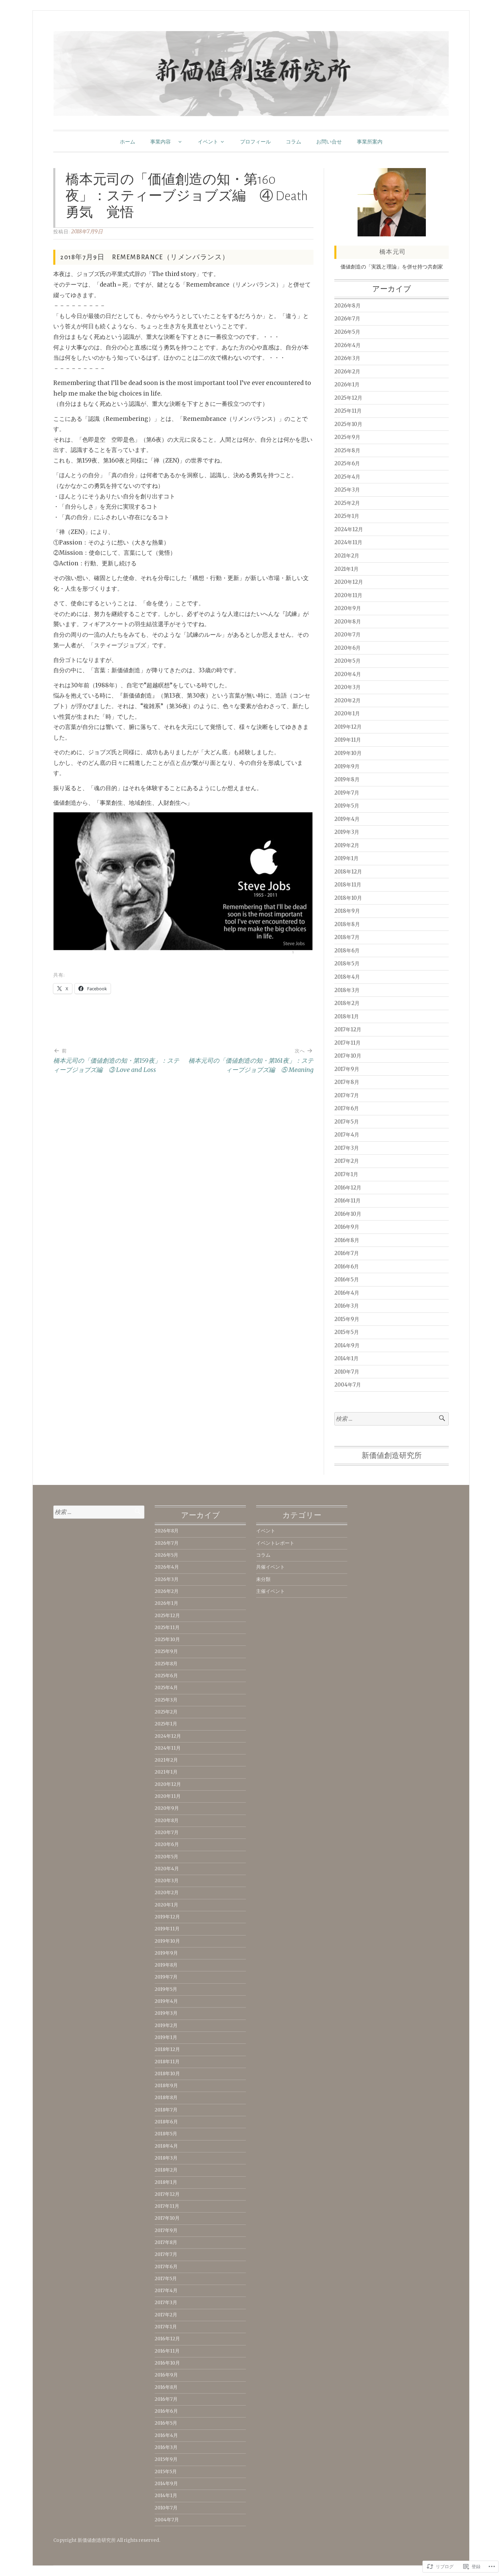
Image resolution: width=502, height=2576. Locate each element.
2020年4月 (348, 674)
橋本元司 (393, 252)
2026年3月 (347, 358)
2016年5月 (347, 1279)
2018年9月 (347, 911)
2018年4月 (347, 977)
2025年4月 (347, 477)
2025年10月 (348, 424)
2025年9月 (347, 437)
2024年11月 (348, 542)
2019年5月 (347, 806)
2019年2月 (347, 845)
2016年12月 (348, 1188)
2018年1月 (347, 1016)
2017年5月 (347, 1122)
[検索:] (392, 1419)
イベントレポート (275, 1543)
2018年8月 (347, 924)
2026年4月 (347, 345)
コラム (294, 142)
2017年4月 (347, 1135)
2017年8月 (347, 1082)
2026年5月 (347, 332)
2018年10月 (348, 898)
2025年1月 (347, 516)
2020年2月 (347, 700)
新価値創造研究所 (392, 1456)
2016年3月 (347, 1306)
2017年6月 (347, 1108)
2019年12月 (348, 727)
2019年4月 (347, 819)
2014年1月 (346, 1358)
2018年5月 (347, 963)
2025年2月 (347, 503)
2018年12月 (348, 872)
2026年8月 (347, 306)
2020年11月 (348, 595)
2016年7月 (347, 1253)
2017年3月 (347, 1148)
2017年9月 (347, 1069)
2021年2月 (347, 556)
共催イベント (270, 1567)
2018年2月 (347, 1003)
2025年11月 (348, 411)
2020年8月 (348, 622)
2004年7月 (348, 1385)
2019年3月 (347, 832)
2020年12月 (349, 582)
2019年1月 (346, 858)
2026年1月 (347, 384)
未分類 (263, 1579)
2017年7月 (347, 1095)
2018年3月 (347, 990)
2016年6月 (347, 1266)
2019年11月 (348, 740)
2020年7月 (347, 635)
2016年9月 (347, 1227)
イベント (208, 142)
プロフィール (255, 142)
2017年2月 (347, 1161)
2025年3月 (347, 490)
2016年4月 (347, 1293)
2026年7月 (347, 319)
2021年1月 (346, 569)
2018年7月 (347, 937)
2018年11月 (348, 885)
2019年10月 (348, 753)
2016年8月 (347, 1240)
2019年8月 (347, 779)
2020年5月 (347, 661)
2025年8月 (347, 450)
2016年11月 (347, 1201)
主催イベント (270, 1591)
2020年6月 (347, 648)
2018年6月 (347, 950)
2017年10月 (348, 1056)
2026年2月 (347, 371)
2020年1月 (347, 713)
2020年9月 (348, 608)
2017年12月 (348, 1029)
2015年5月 (347, 1332)
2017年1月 (346, 1174)
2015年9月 (347, 1319)
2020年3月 (347, 687)
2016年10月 (348, 1214)
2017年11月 (347, 1043)
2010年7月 (347, 1372)
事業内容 (163, 142)
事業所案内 (370, 142)
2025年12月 (348, 398)
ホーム (128, 142)
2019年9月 (347, 766)
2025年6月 (347, 463)
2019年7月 (347, 793)
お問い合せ (329, 142)
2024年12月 (349, 529)
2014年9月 (347, 1345)
